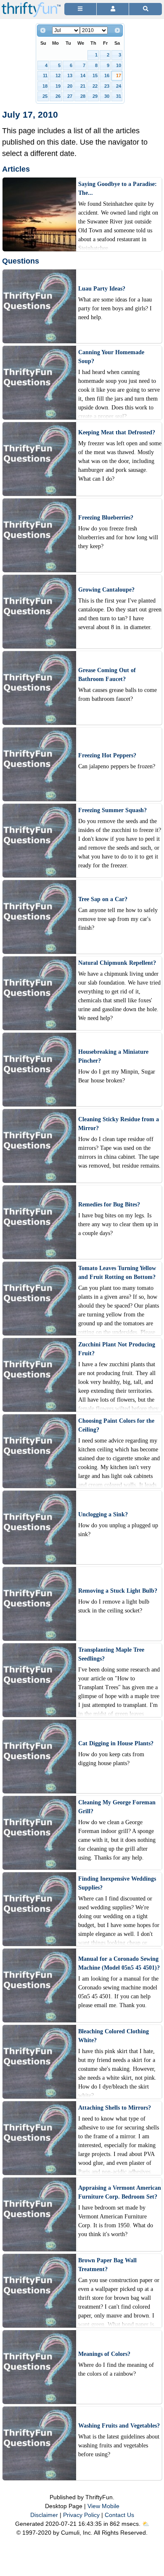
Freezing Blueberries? (106, 518)
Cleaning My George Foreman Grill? (117, 1807)
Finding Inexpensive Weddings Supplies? (117, 1883)
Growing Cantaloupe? (106, 590)
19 (58, 86)
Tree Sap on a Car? (103, 899)
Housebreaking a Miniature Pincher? (113, 1056)
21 (83, 86)
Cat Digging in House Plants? (116, 1743)
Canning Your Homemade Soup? (111, 357)
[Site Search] (145, 9)
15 (95, 75)
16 (107, 75)
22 (95, 86)
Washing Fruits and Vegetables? (119, 2426)
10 (119, 65)
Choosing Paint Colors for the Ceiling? (116, 1425)
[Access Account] (113, 9)
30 (107, 96)
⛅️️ (146, 2524)
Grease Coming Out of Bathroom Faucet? (107, 675)
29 (95, 96)
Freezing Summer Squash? (112, 810)
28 (83, 96)
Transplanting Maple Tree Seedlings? (111, 1654)
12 (58, 75)
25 (45, 96)
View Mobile (103, 2506)
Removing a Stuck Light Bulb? (118, 1591)
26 (58, 96)
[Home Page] (31, 5)
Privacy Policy (81, 2515)
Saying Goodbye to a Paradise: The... (118, 188)
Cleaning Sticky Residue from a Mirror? (119, 1124)
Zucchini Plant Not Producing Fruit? (117, 1349)
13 (70, 75)
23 (107, 86)
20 (70, 86)
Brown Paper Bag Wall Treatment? (107, 2265)
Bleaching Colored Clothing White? (114, 2036)
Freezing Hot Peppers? (107, 755)
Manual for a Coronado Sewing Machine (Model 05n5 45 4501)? (119, 1963)
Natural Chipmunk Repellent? (117, 963)
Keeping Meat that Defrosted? (117, 432)
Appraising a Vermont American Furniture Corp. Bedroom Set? (120, 2192)
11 (45, 75)
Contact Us (119, 2515)
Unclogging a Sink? (103, 1514)
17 (119, 75)
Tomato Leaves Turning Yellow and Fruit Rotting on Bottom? (117, 1273)
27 (70, 96)
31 (119, 96)
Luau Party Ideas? (102, 289)
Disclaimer (44, 2515)
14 (83, 75)
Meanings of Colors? (104, 2354)
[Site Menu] (80, 9)
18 (45, 86)
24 (119, 86)
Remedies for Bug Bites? (109, 1205)
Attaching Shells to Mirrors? (115, 2108)
